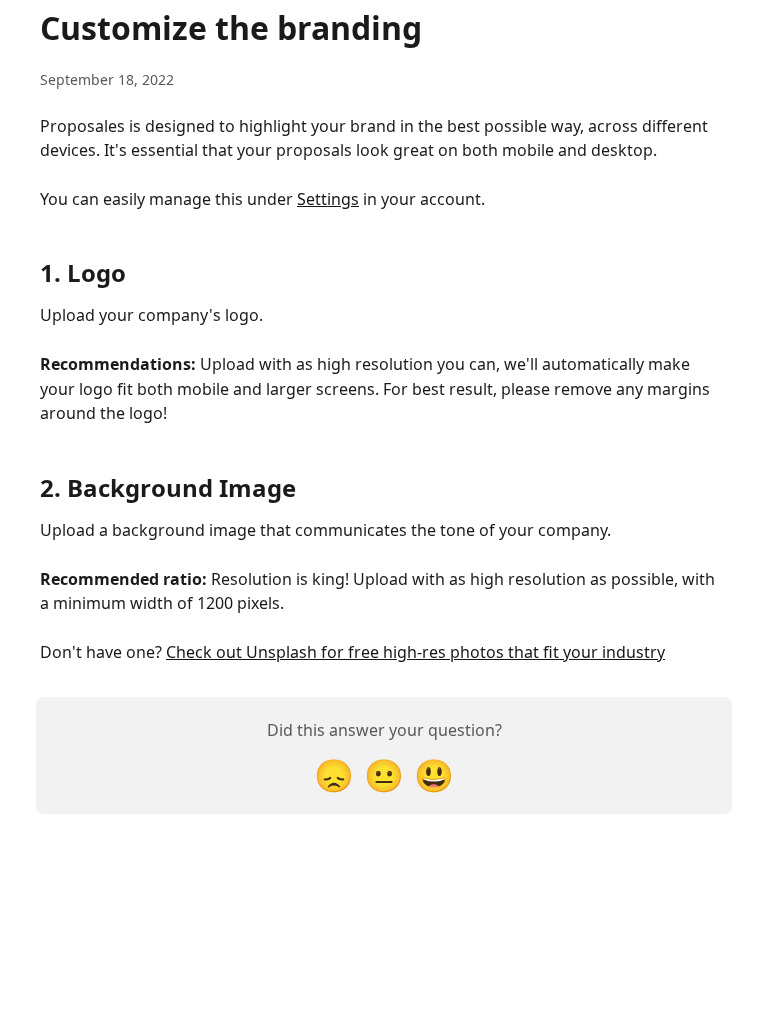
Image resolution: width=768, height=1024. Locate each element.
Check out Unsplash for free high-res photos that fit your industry (415, 652)
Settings (328, 199)
